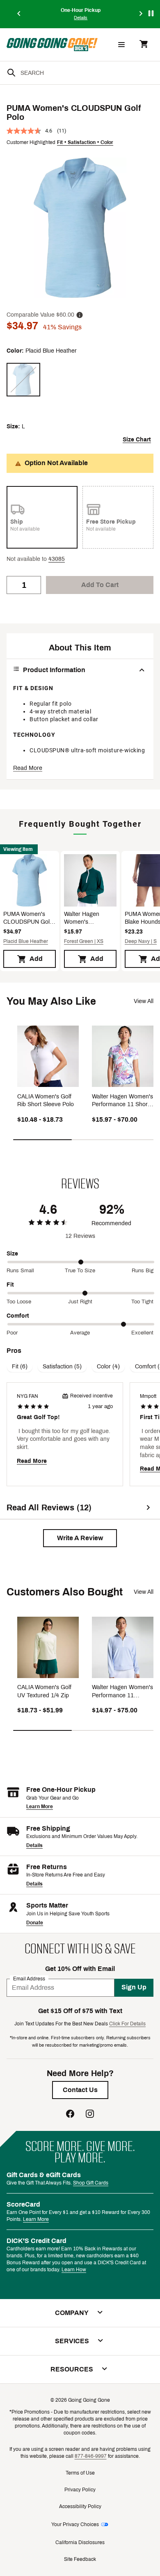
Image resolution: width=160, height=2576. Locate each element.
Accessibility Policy (80, 2506)
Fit (10, 1285)
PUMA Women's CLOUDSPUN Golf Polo (27, 919)
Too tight (142, 1302)
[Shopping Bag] (144, 45)
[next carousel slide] (141, 14)
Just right (80, 1302)
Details (34, 1845)
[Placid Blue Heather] (23, 380)
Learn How (74, 2270)
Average (80, 1333)
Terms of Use (80, 2473)
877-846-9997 (91, 2456)
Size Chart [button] (137, 440)
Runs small (20, 1271)
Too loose (19, 1302)
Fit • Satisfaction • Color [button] (85, 142)
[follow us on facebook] (70, 2115)
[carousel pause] (151, 13)
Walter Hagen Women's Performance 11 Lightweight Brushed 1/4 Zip (85, 919)
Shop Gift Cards (91, 2183)
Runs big (143, 1271)
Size (12, 1254)
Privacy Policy (80, 2490)
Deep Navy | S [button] (141, 941)
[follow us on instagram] (90, 2115)
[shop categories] (121, 45)
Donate (35, 1923)
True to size (80, 1271)
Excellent (142, 1333)
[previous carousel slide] (19, 14)
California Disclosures (80, 2542)
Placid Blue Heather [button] (26, 941)
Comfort (18, 1316)
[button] (57, 559)
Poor (12, 1333)
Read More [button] (28, 768)
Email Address (29, 1978)
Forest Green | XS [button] (84, 941)
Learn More (40, 1807)
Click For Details (127, 2024)
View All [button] (144, 1001)
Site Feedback (80, 2559)
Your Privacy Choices (75, 2524)
